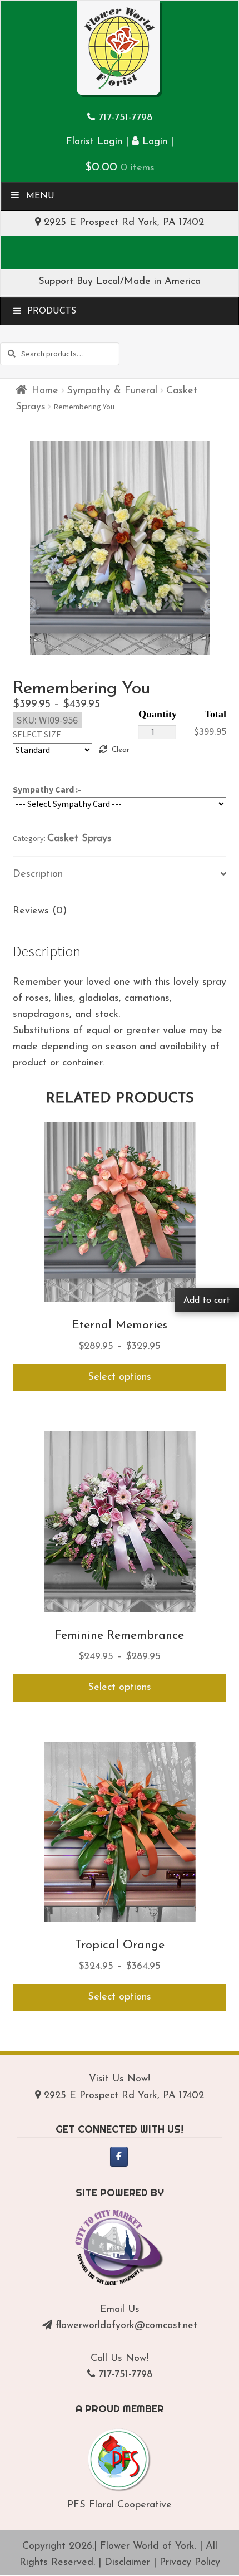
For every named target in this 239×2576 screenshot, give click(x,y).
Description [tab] (38, 874)
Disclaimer (127, 2563)
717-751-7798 (125, 118)
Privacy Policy (190, 2563)
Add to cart (207, 1301)
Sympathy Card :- (47, 789)
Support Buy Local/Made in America (120, 282)
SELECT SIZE (37, 734)
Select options (120, 1377)
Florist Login (94, 142)
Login (153, 142)
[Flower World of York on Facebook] (119, 2157)
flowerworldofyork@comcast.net (126, 2326)
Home (45, 391)
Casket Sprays (79, 839)
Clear (120, 750)
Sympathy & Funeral (112, 391)
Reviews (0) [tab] (40, 911)
